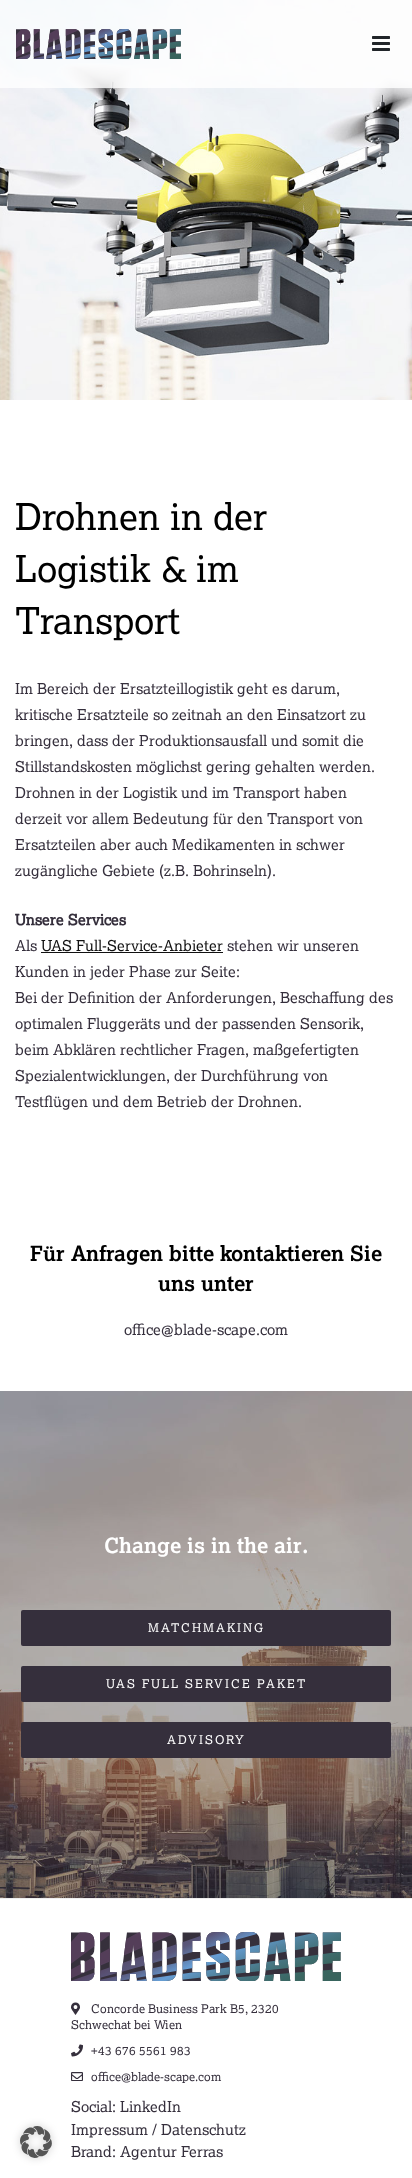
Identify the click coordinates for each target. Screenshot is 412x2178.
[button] (36, 2142)
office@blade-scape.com (206, 1329)
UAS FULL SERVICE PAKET (206, 1683)
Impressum (109, 2129)
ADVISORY (206, 1739)
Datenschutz (203, 2129)
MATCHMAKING (206, 1627)
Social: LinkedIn (126, 2106)
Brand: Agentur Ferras (147, 2151)
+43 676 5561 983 (139, 2050)
